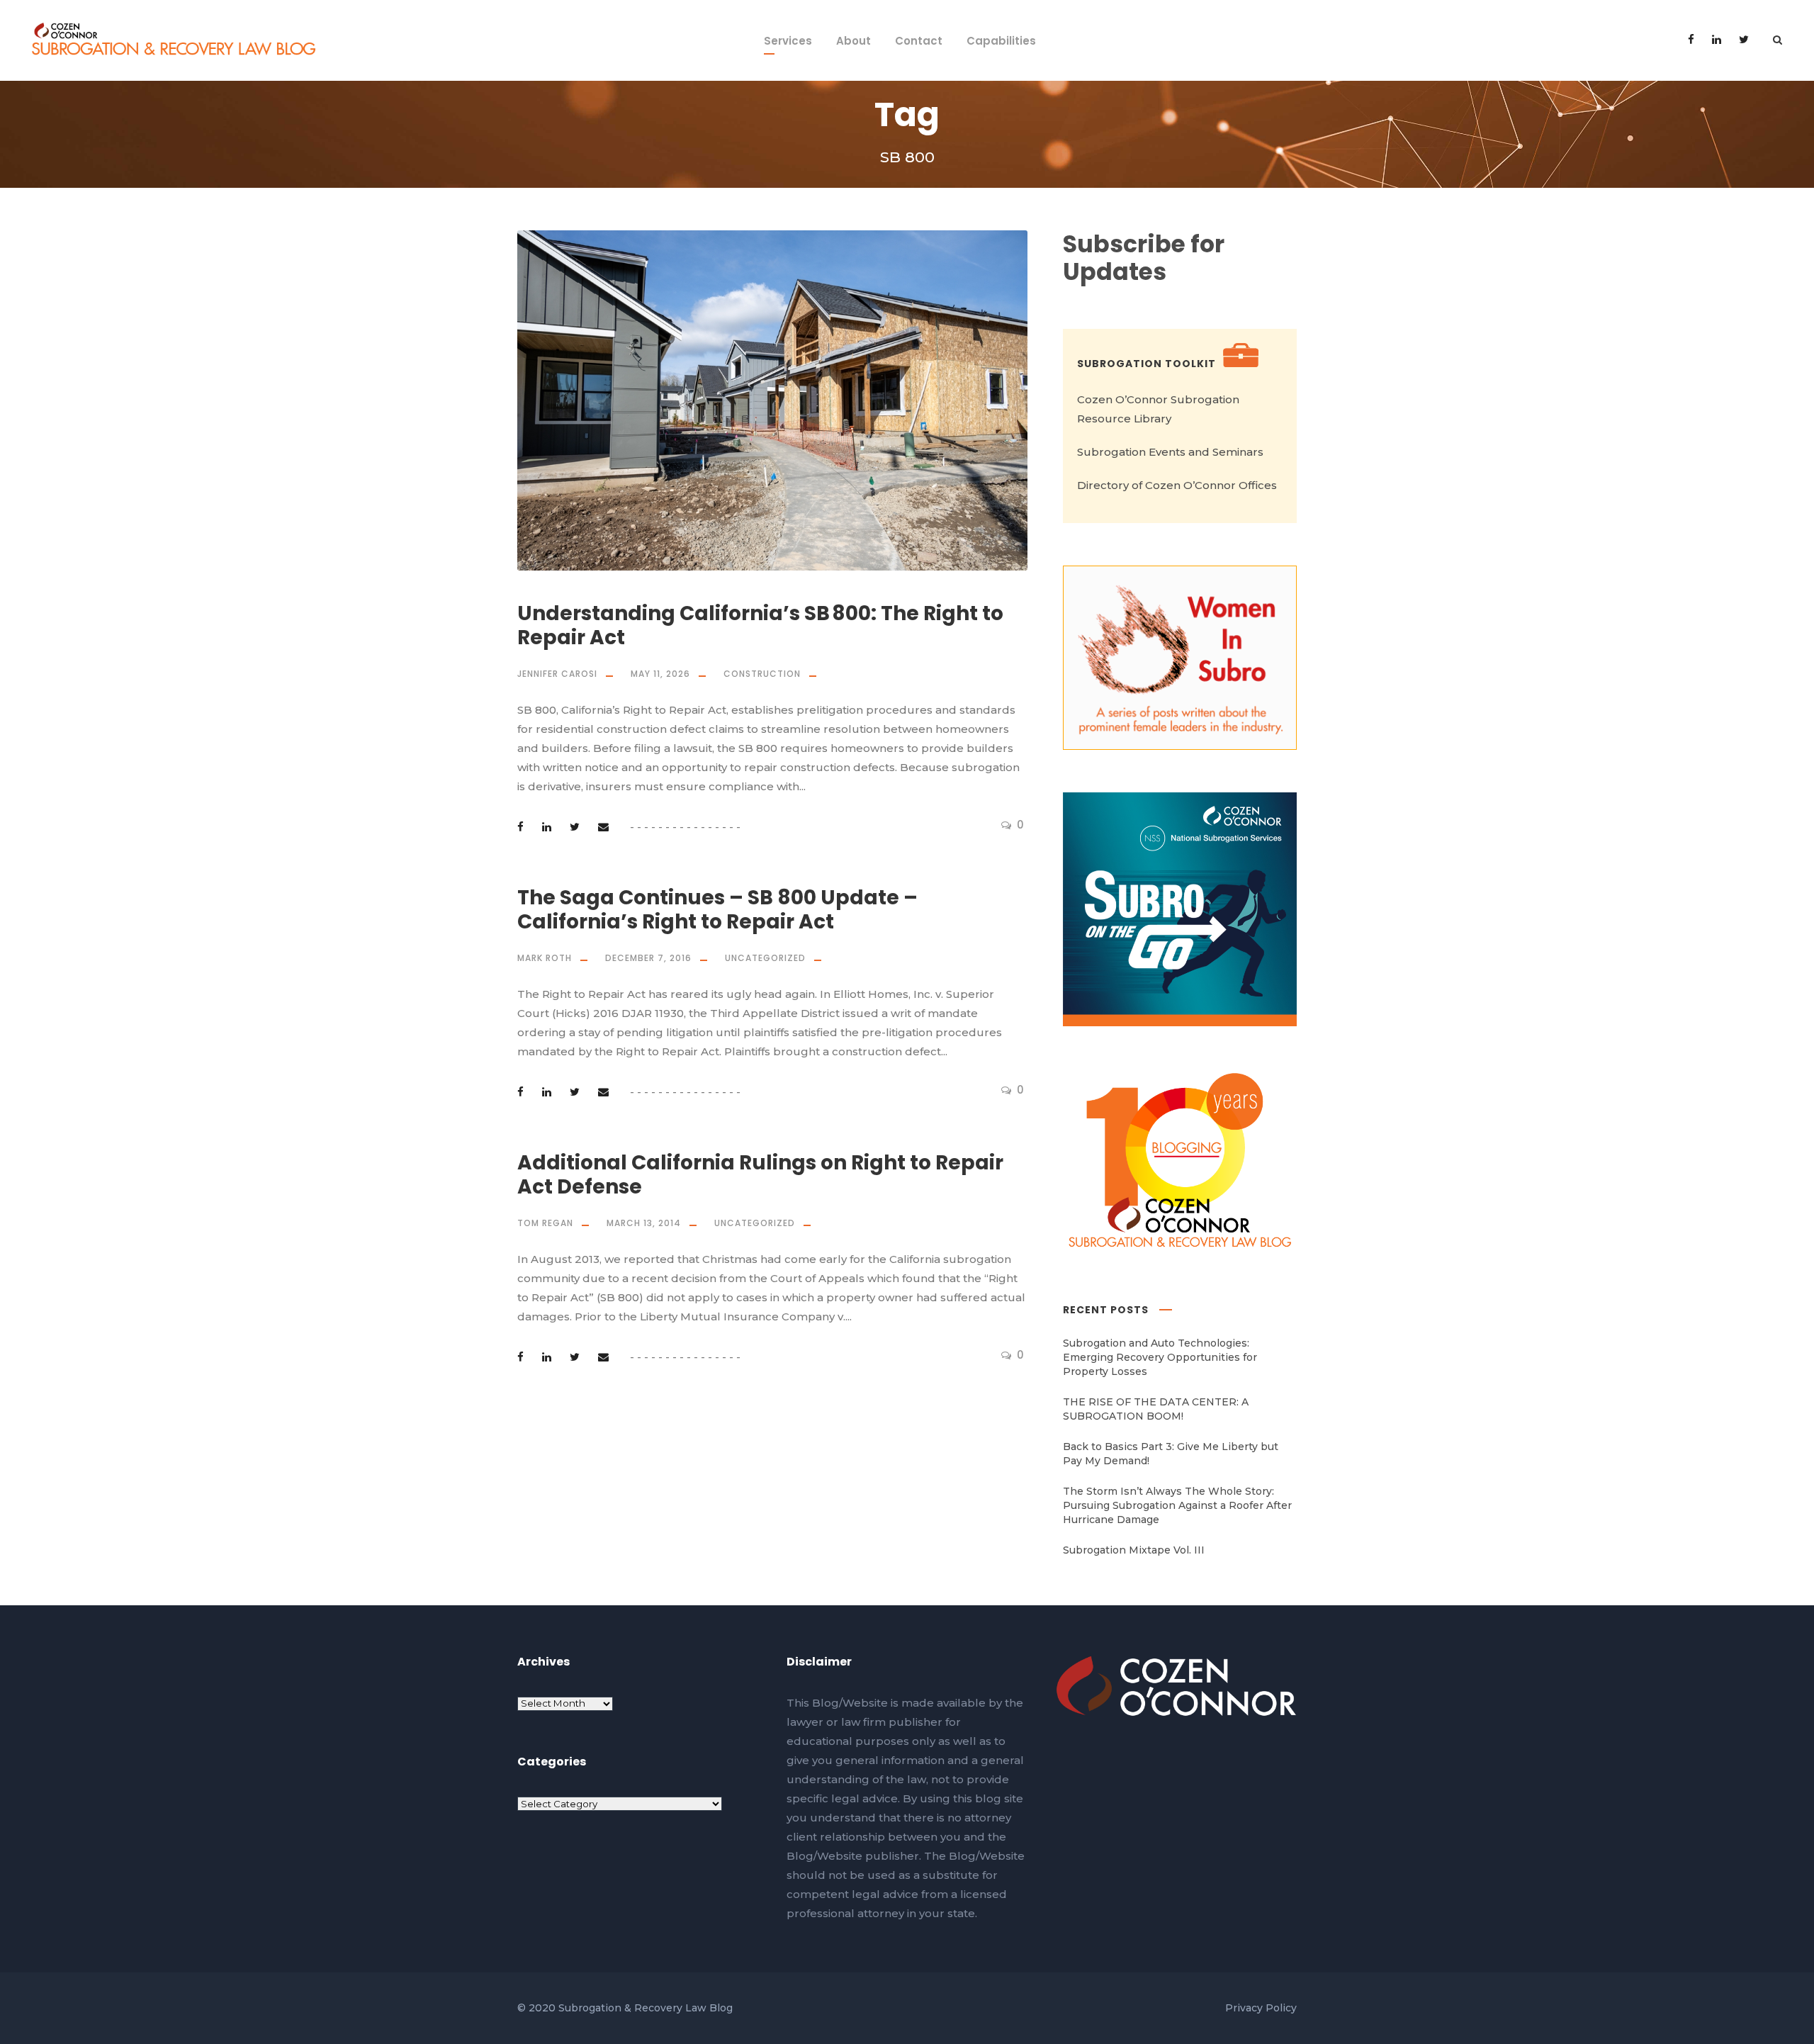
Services (788, 41)
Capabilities (1001, 41)
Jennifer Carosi (557, 674)
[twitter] (1744, 39)
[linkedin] (1717, 39)
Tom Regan (545, 1223)
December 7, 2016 (648, 958)
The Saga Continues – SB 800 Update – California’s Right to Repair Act (717, 910)
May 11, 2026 (660, 674)
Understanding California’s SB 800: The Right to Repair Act (760, 625)
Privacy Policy (1261, 2008)
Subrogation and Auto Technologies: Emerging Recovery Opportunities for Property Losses (1160, 1357)
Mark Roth (545, 958)
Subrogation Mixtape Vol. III (1134, 1550)
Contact (919, 41)
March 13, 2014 (644, 1223)
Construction (762, 674)
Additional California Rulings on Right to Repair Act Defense (760, 1175)
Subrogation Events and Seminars (1170, 452)
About (854, 41)
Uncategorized (765, 958)
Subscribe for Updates (1144, 258)
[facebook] (1691, 39)
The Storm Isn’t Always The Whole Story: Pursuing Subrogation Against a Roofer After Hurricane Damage (1177, 1505)
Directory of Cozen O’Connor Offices (1177, 485)
